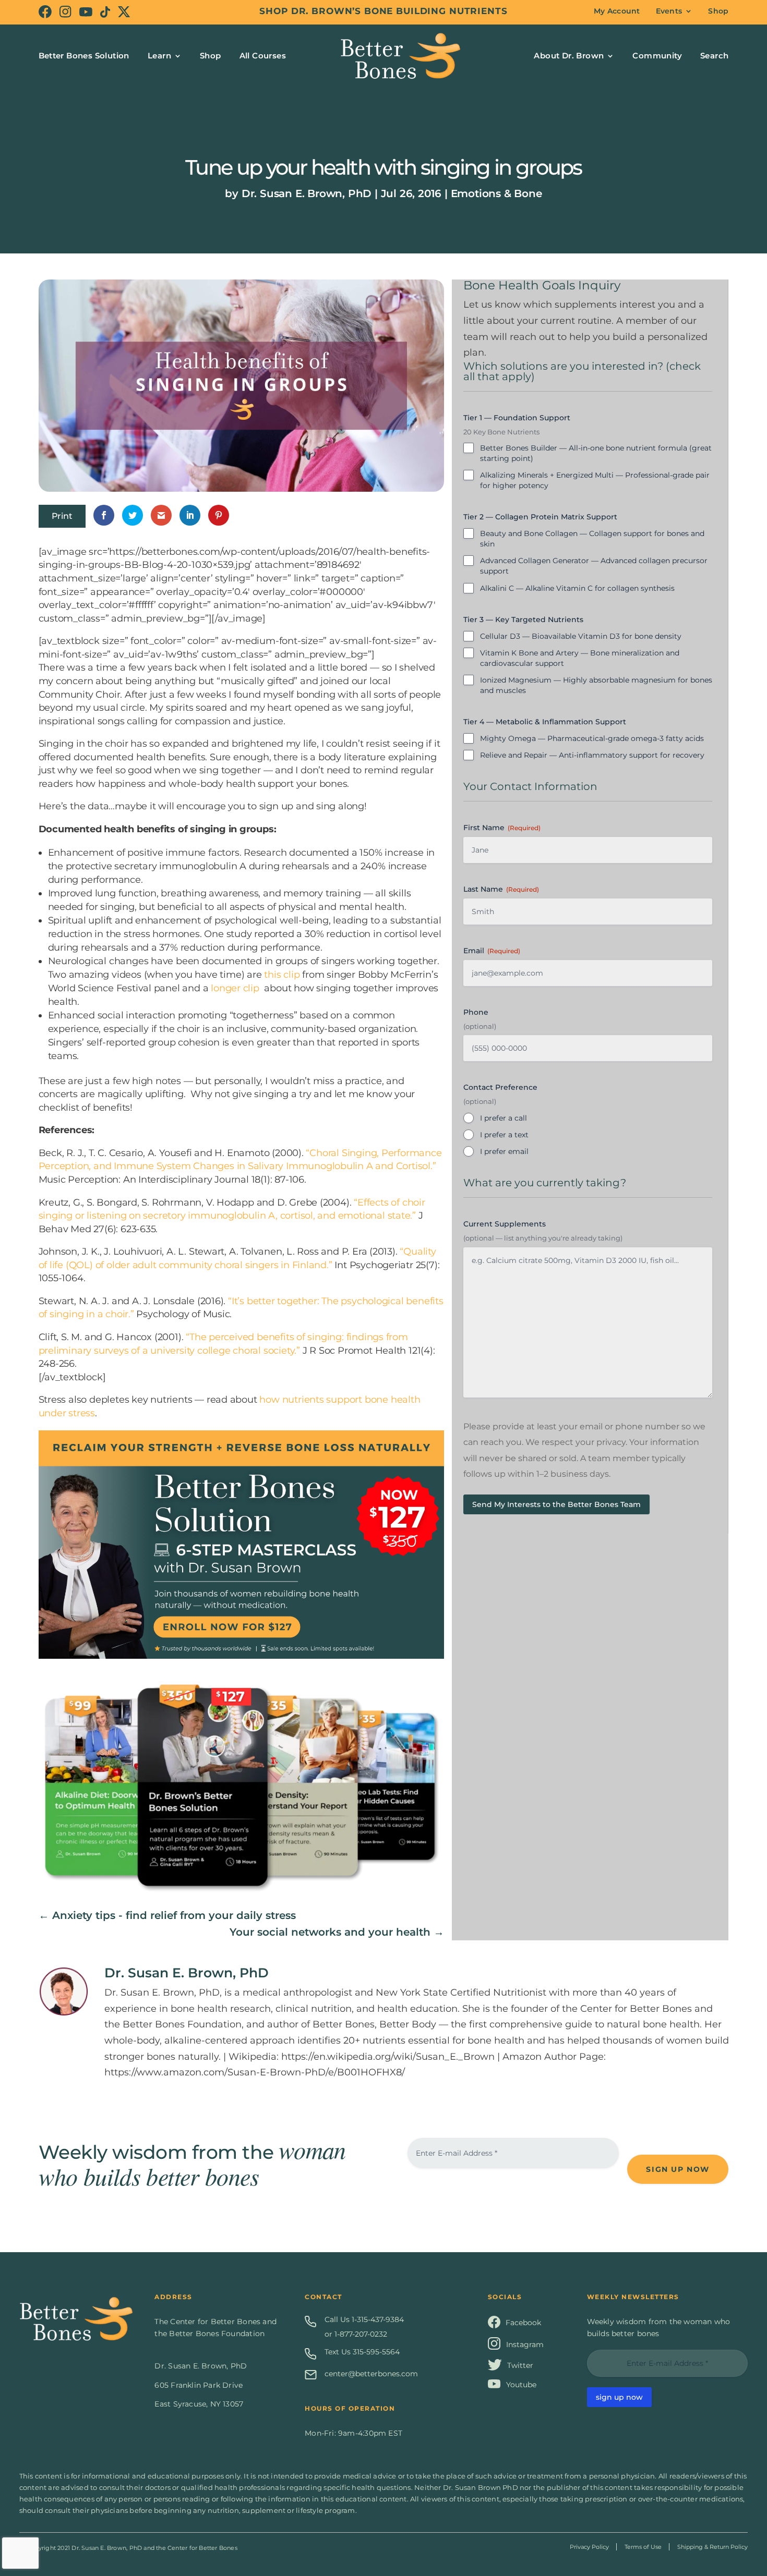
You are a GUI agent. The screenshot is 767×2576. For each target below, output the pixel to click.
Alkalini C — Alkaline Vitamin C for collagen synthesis (577, 588)
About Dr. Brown (569, 56)
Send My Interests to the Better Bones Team (556, 1504)
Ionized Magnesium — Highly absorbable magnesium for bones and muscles (596, 685)
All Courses (263, 56)
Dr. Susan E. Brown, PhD (307, 193)
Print (62, 516)
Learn (159, 56)
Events (669, 11)
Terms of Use (643, 2547)
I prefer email (504, 1151)
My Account (617, 11)
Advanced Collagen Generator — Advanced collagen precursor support (594, 566)
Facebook (523, 2323)
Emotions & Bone (496, 193)
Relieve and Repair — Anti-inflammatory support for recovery (592, 755)
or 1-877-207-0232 (356, 2334)
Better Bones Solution (84, 56)
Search (714, 56)
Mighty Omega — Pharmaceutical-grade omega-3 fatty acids (592, 738)
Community (657, 56)
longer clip (236, 988)
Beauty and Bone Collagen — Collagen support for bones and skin (592, 539)
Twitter (520, 2365)
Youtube (521, 2385)
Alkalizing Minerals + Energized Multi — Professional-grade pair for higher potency (595, 480)
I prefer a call (504, 1118)
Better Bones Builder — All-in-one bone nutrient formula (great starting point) (596, 453)
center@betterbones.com (371, 2374)
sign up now (619, 2397)
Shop (718, 11)
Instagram (525, 2344)
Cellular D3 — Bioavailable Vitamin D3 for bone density (581, 636)
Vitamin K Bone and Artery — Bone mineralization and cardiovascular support (580, 658)
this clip (280, 975)
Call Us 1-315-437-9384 (364, 2319)
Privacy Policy (589, 2547)
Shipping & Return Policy (712, 2547)
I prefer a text (504, 1135)
